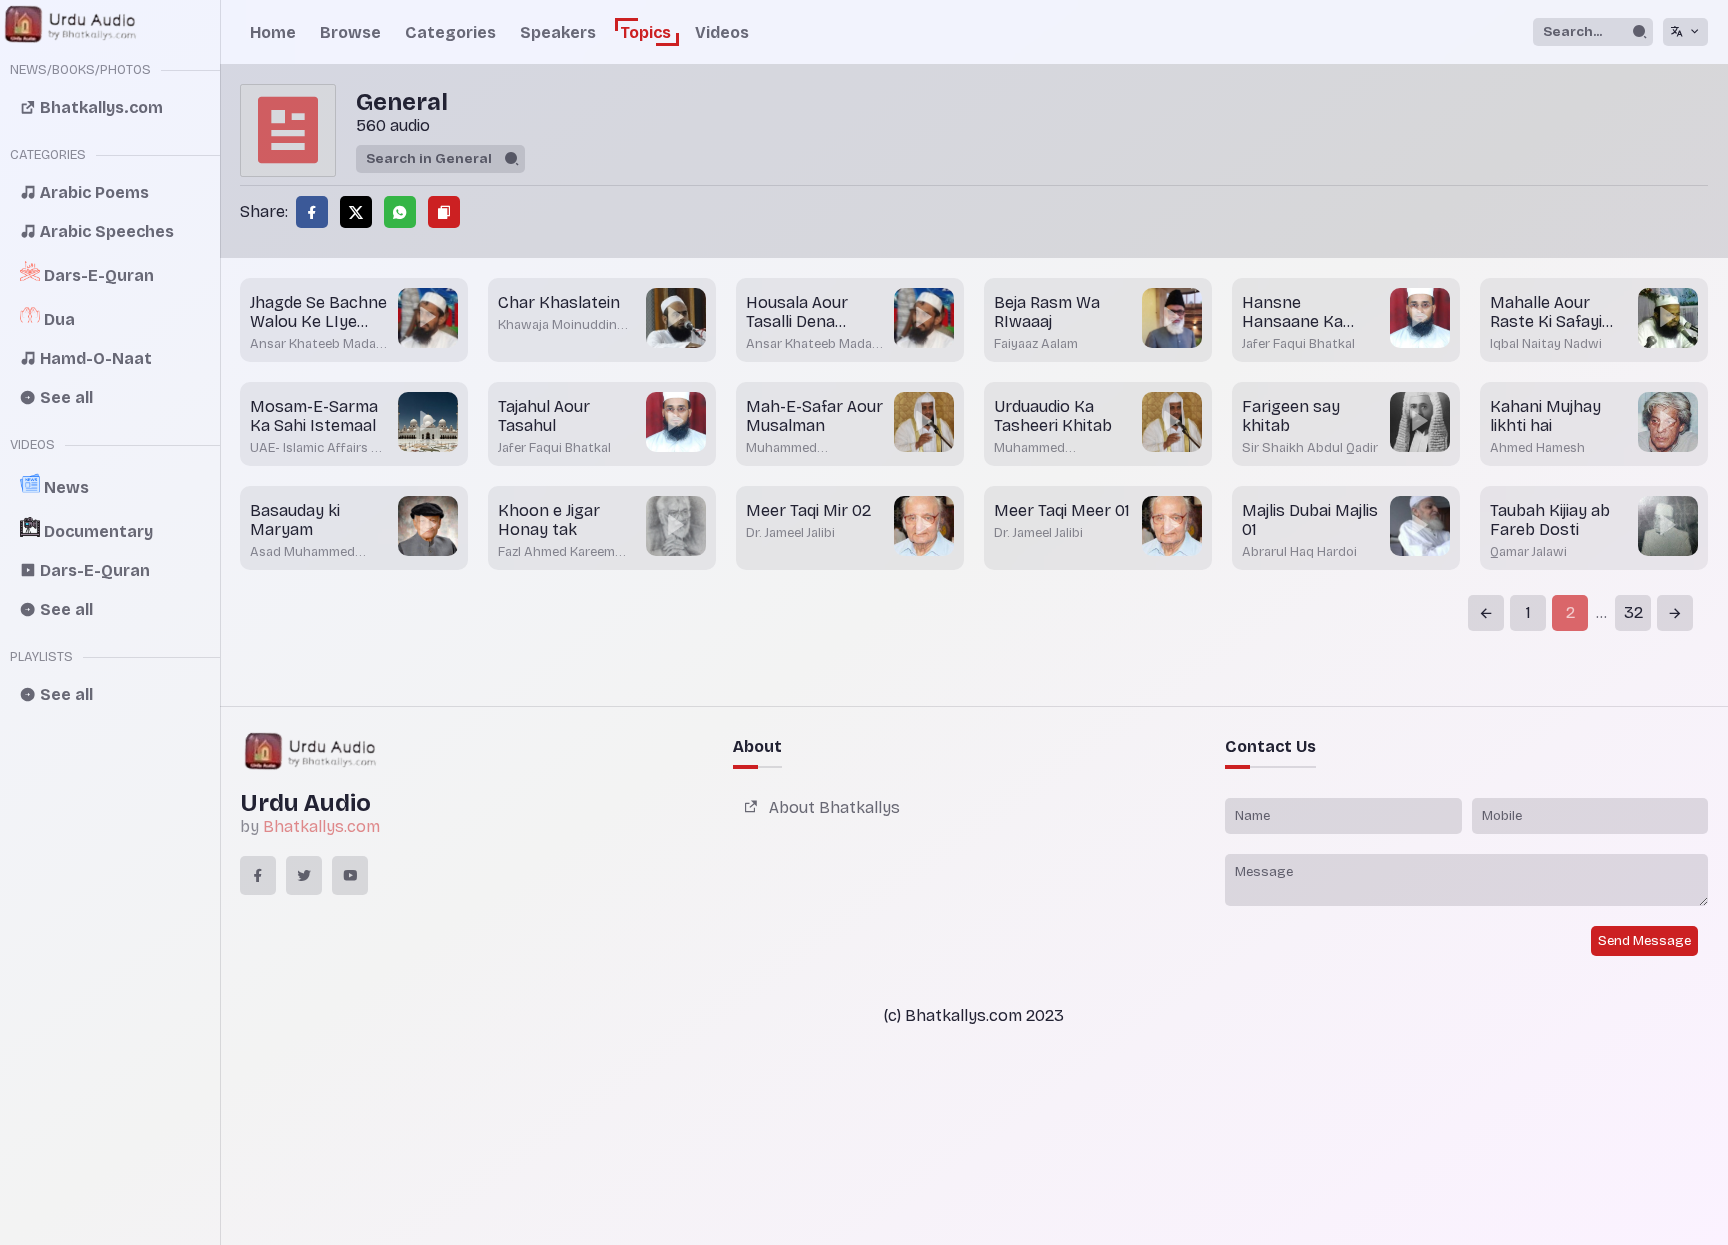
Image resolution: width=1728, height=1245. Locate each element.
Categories (450, 32)
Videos (722, 32)
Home (273, 32)
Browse (350, 32)
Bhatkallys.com (321, 826)
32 (1633, 612)
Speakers (558, 32)
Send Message (1644, 941)
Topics (645, 32)
